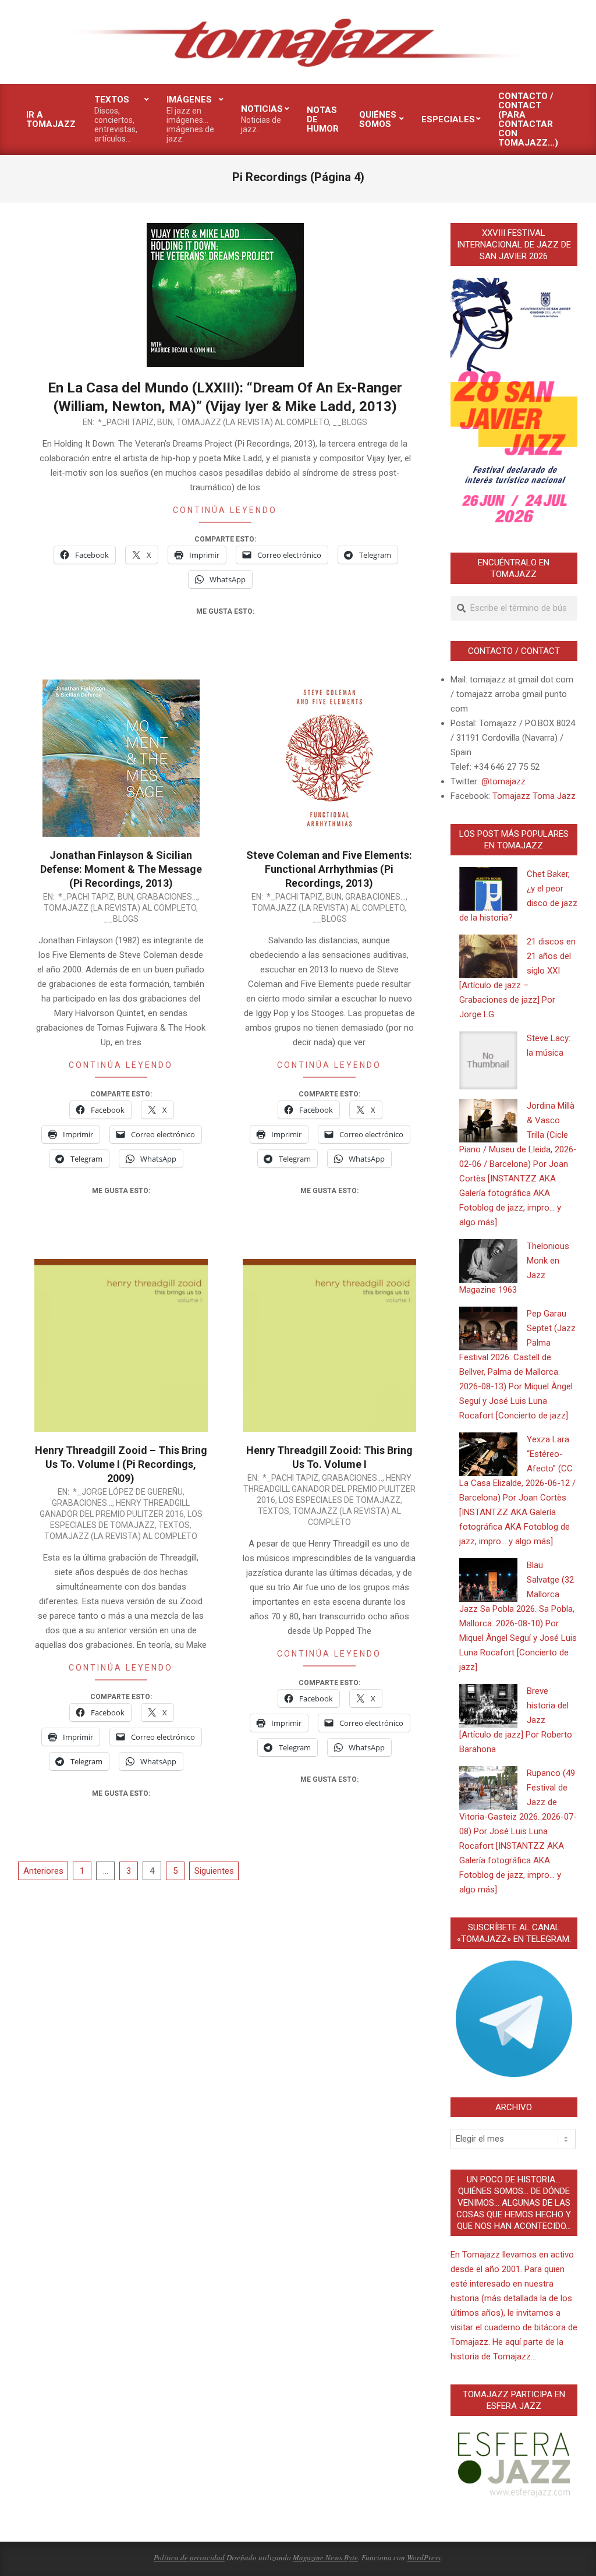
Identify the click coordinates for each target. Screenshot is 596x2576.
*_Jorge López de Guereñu (128, 1492)
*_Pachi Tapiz (126, 422)
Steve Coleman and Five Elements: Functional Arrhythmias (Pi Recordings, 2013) (329, 869)
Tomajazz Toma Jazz (534, 796)
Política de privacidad (189, 2557)
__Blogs (350, 422)
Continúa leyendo (225, 510)
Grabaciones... (167, 897)
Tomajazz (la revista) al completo (253, 422)
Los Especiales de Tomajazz (340, 1500)
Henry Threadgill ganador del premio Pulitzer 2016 (329, 1489)
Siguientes (214, 1871)
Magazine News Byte (325, 2557)
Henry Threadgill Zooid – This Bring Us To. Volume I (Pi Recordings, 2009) (121, 1464)
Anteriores (43, 1871)
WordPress (424, 2557)
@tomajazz (503, 781)
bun (165, 422)
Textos (174, 1525)
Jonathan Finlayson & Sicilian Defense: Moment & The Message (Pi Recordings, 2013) (121, 869)
